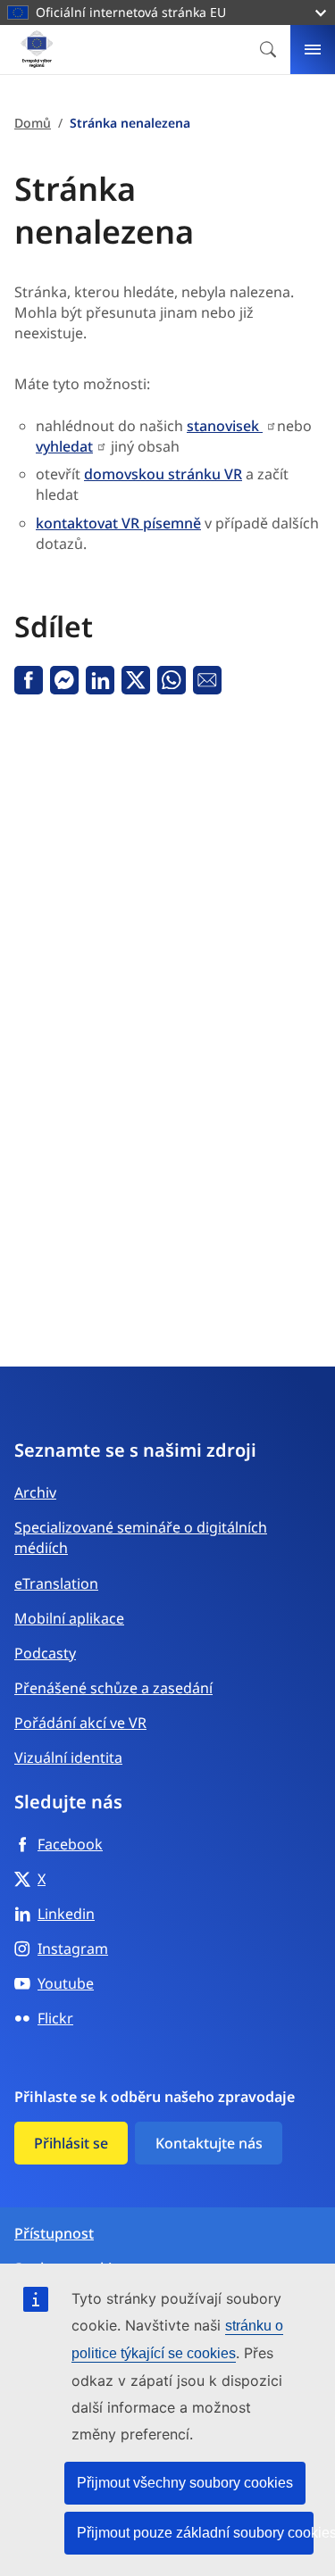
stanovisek (225, 426)
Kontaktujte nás (209, 2143)
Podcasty (45, 1653)
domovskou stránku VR (163, 474)
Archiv (35, 1492)
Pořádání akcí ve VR (80, 1723)
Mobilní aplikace (69, 1618)
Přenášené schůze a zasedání (113, 1688)
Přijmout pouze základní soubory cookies (195, 2533)
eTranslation (56, 1583)
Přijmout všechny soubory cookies (185, 2483)
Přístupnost (54, 2234)
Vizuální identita (68, 1757)
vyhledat (64, 446)
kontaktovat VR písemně (118, 523)
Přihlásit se (71, 2143)
